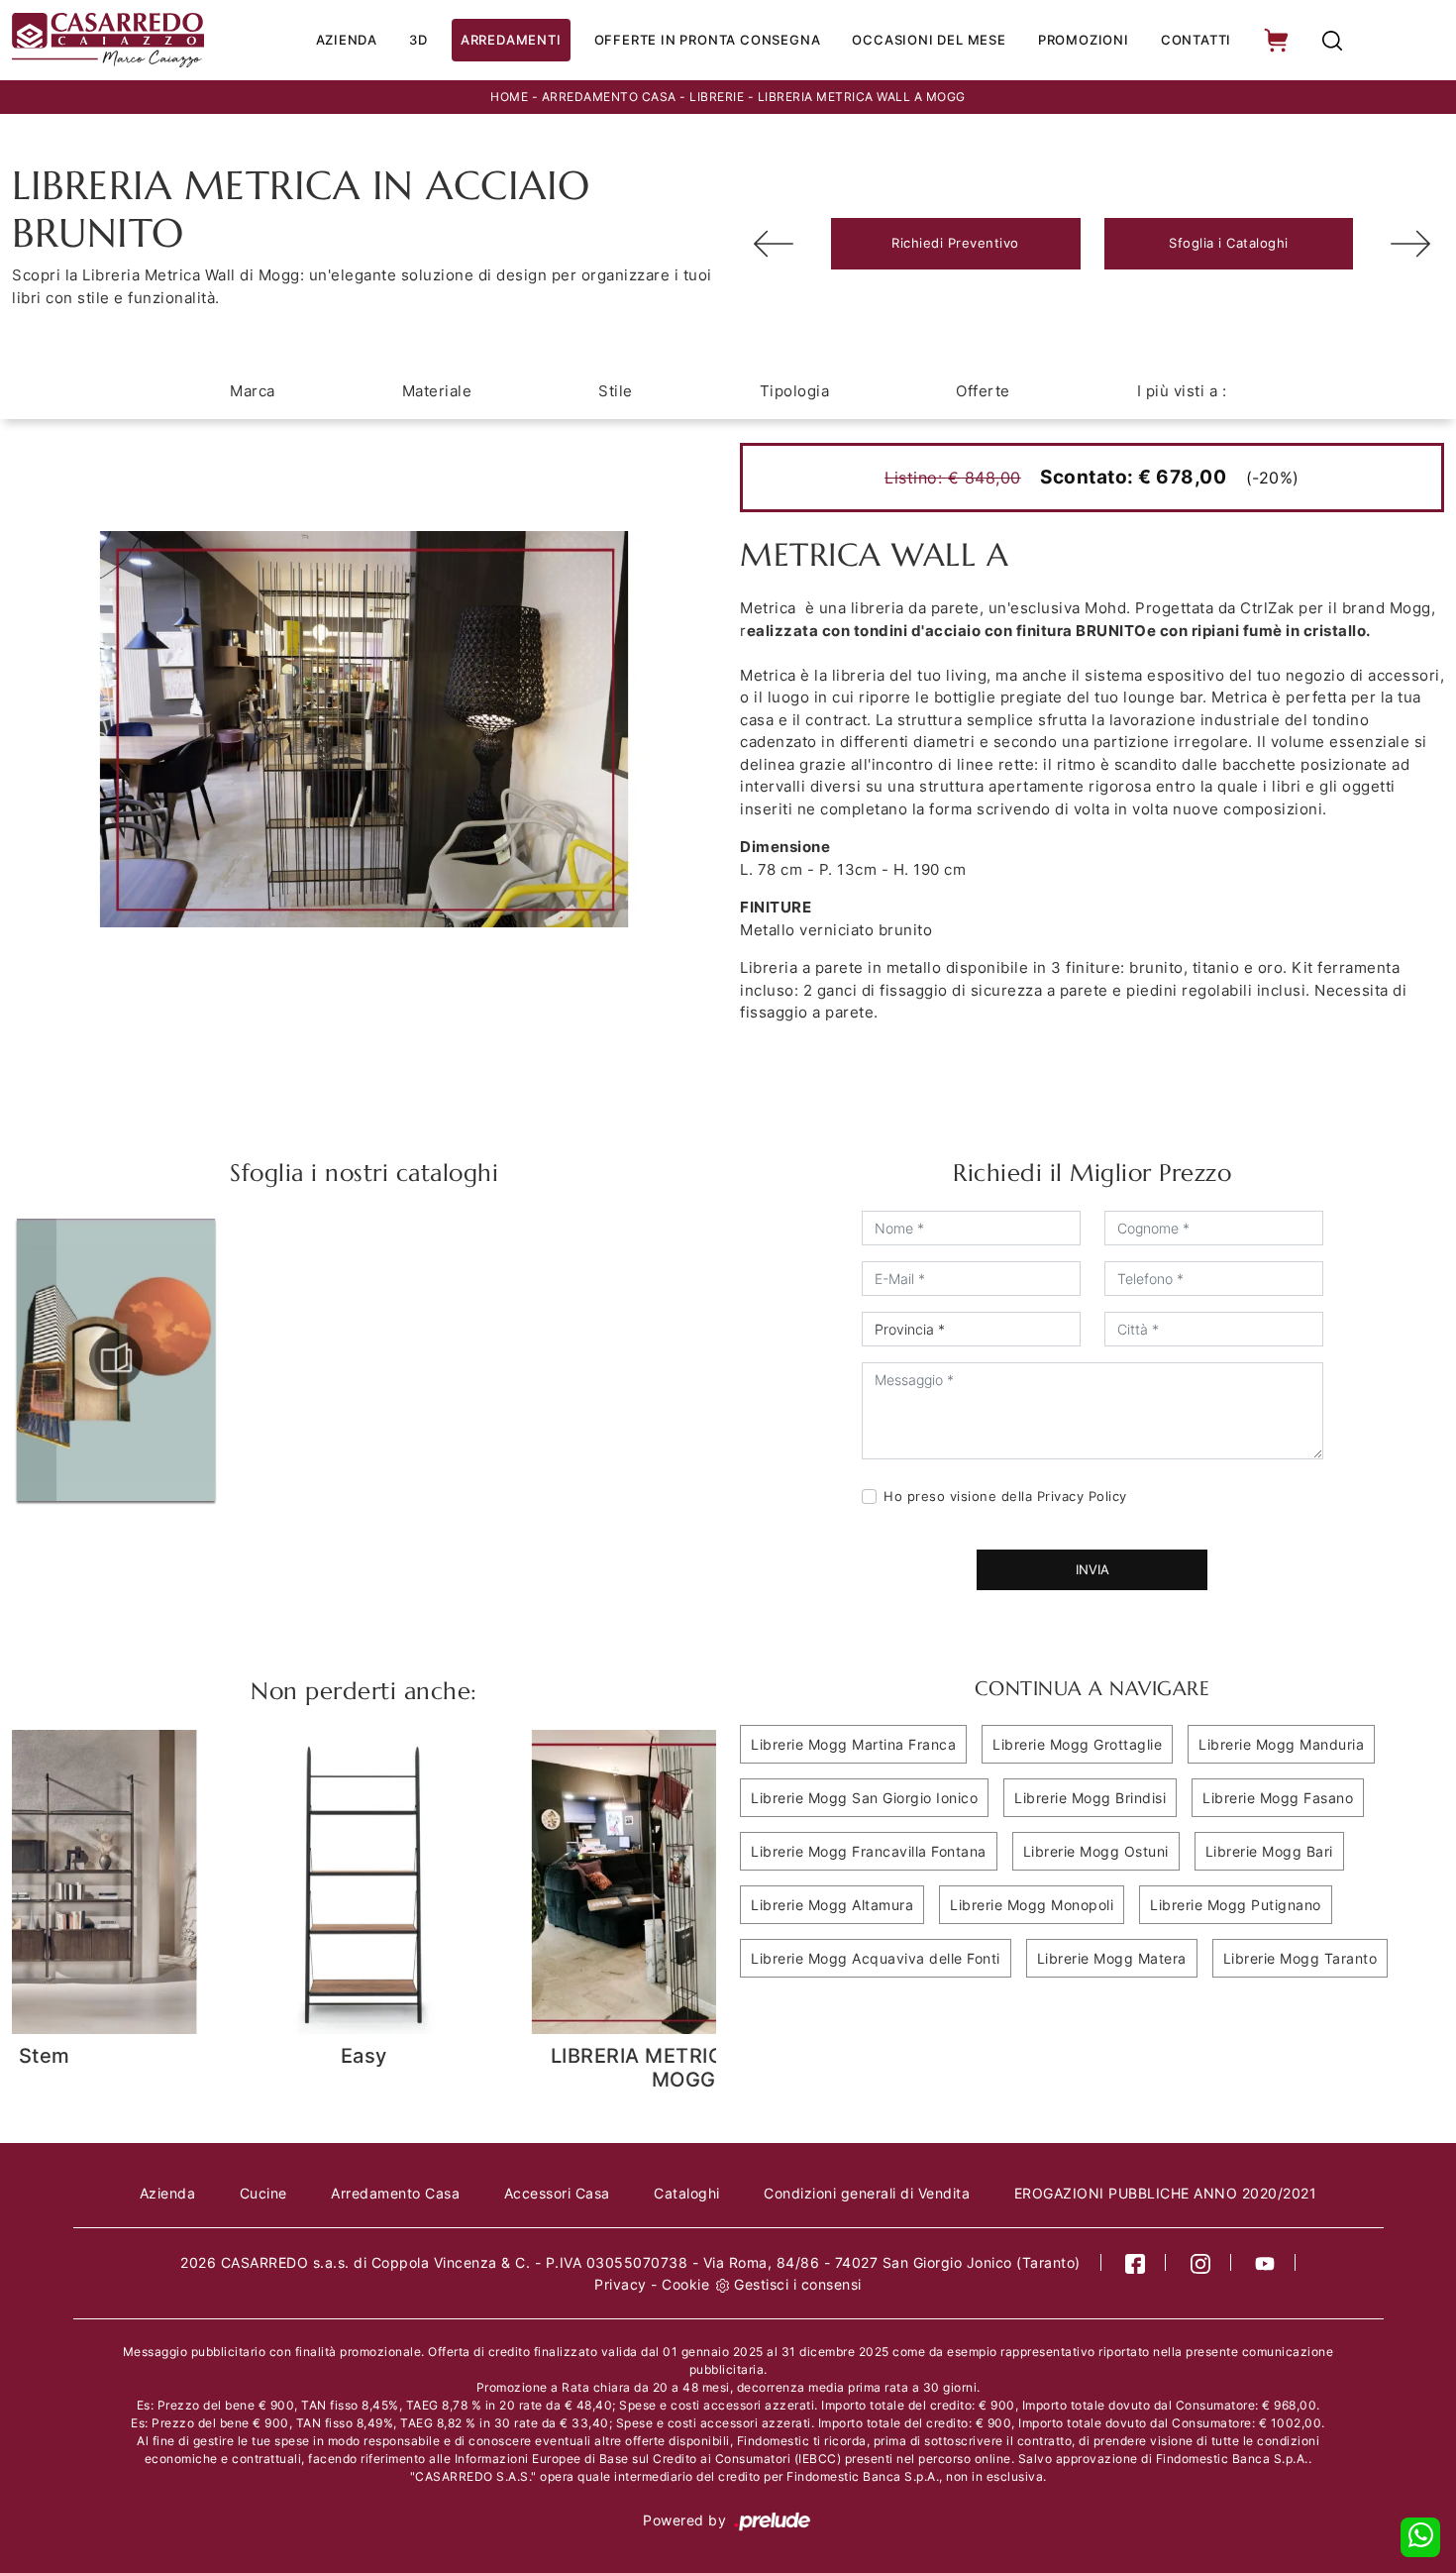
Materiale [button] (437, 391)
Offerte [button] (983, 391)
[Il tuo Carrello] (1278, 40)
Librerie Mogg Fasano (1278, 1798)
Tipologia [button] (795, 391)
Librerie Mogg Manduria (1281, 1744)
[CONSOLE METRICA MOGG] (774, 244)
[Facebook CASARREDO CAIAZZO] (1136, 2262)
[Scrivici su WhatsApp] (1420, 2537)
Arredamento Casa (609, 97)
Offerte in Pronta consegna (708, 40)
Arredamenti (511, 40)
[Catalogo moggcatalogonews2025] (116, 1359)
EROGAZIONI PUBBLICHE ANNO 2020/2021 (1166, 2193)
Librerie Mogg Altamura (832, 1905)
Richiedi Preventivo (955, 243)
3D (418, 40)
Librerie (717, 97)
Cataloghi (687, 2193)
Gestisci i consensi (798, 2284)
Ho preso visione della (1005, 1496)
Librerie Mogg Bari (1269, 1851)
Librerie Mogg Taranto (1300, 1958)
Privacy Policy (1082, 1496)
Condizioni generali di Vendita (867, 2193)
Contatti (1196, 40)
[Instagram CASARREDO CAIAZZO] (1201, 2262)
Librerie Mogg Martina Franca (853, 1744)
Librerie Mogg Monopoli (1032, 1905)
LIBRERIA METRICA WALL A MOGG (862, 97)
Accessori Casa (557, 2193)
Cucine (263, 2193)
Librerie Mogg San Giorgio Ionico (864, 1798)
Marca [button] (253, 391)
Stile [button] (616, 391)
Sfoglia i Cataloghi (1229, 243)
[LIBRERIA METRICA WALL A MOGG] (1410, 244)
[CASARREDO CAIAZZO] (108, 40)
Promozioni (1084, 40)
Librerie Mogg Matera (1112, 1958)
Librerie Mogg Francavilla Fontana (869, 1851)
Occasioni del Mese (929, 40)
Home (509, 97)
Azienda (347, 40)
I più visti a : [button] (1182, 391)
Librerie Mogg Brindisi (1090, 1798)
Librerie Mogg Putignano (1236, 1905)
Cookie (685, 2284)
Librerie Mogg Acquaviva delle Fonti (876, 1958)
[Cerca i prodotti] (1332, 40)
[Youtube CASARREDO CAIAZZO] (1265, 2262)
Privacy (621, 2284)
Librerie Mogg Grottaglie (1077, 1744)
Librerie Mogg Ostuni (1096, 1851)
